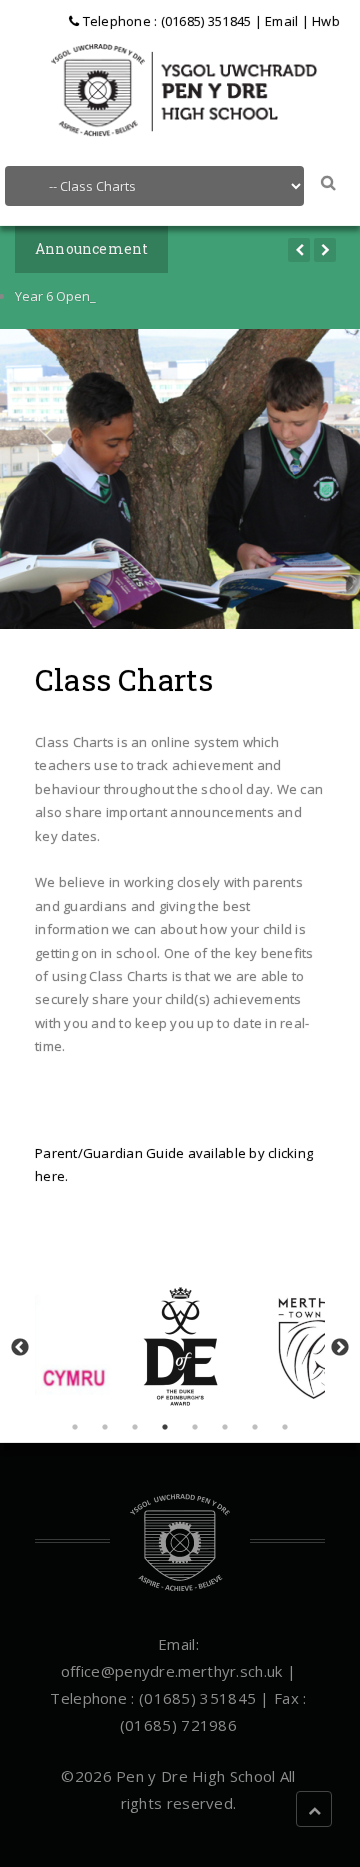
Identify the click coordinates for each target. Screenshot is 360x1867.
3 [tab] (135, 1427)
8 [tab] (285, 1427)
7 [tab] (255, 1427)
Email (281, 21)
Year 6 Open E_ (60, 296)
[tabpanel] (180, 1346)
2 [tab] (105, 1427)
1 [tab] (75, 1427)
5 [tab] (195, 1427)
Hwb (326, 21)
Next (340, 1348)
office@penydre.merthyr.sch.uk (172, 1671)
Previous (20, 1348)
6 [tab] (225, 1427)
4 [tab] (165, 1427)
